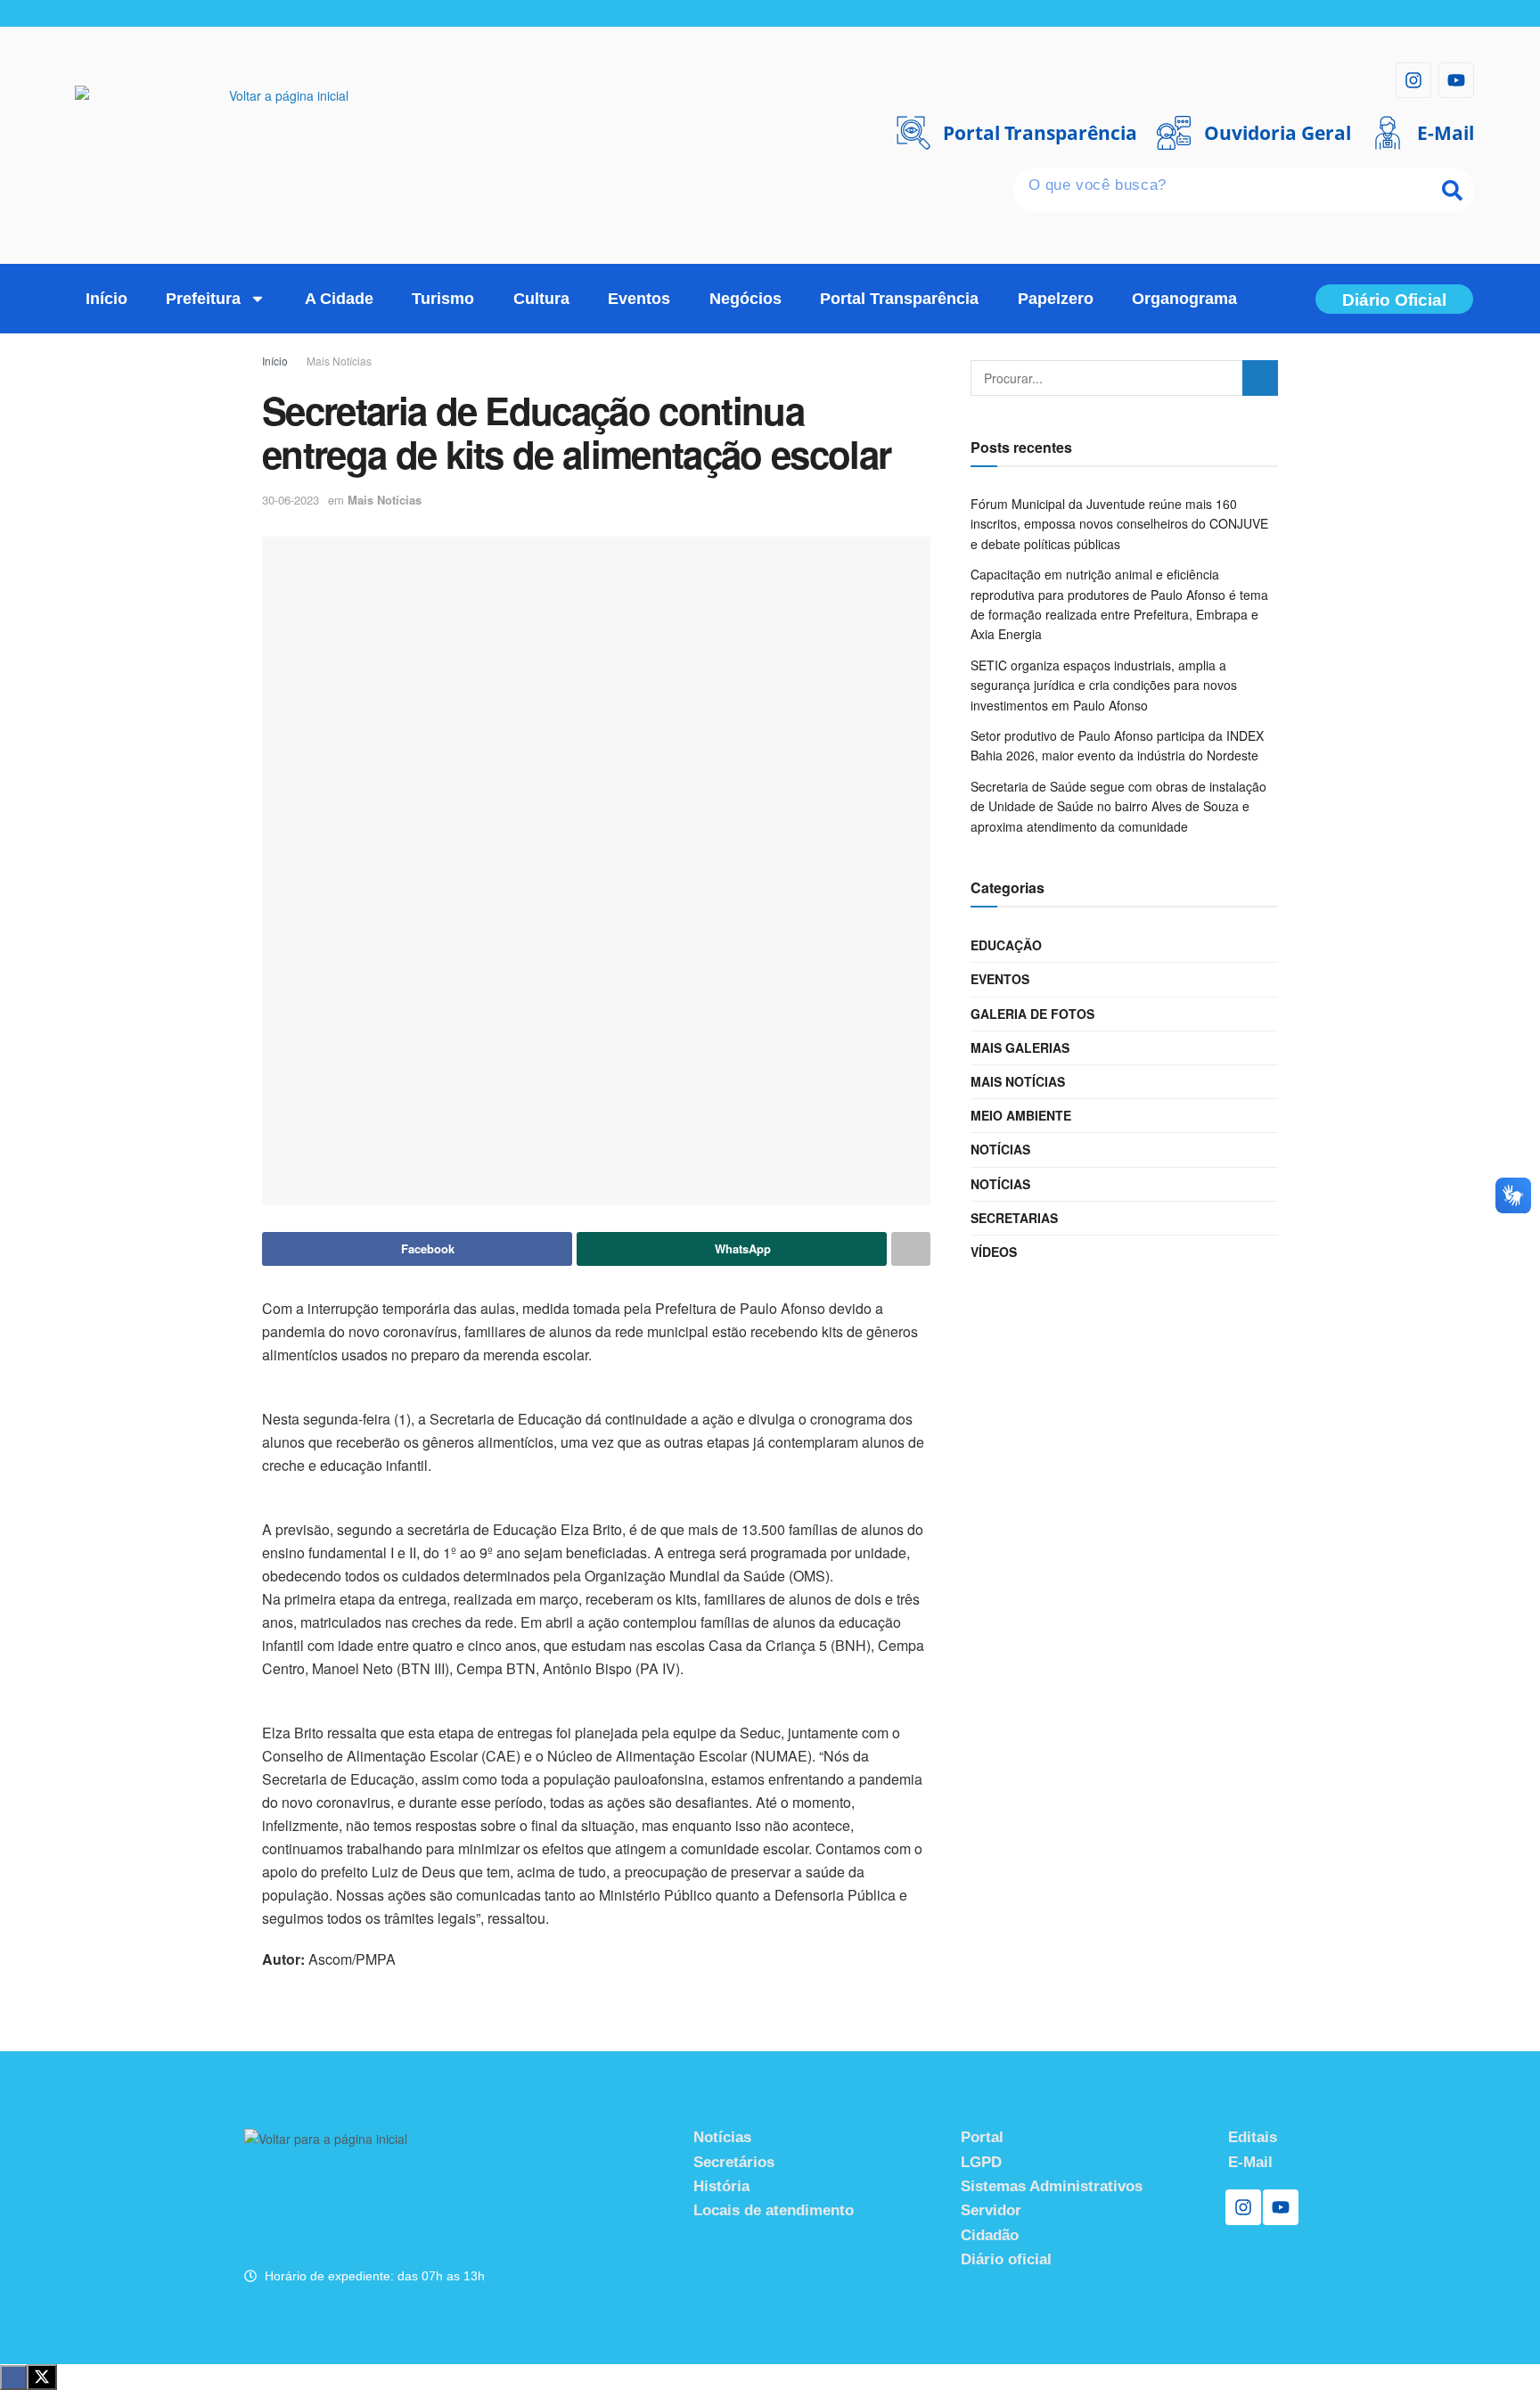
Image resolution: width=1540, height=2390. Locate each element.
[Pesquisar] (1452, 190)
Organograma (1184, 299)
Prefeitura (203, 299)
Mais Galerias (1020, 1047)
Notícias (1000, 1149)
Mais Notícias (339, 361)
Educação (1006, 945)
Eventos (639, 299)
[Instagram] (1413, 80)
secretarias (1014, 1218)
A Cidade (339, 299)
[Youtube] (1456, 80)
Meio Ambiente (1021, 1115)
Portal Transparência (899, 299)
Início (106, 299)
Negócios (745, 299)
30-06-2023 (291, 500)
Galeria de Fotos (1032, 1014)
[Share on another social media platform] (911, 1249)
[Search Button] (1260, 378)
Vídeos (994, 1252)
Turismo (443, 299)
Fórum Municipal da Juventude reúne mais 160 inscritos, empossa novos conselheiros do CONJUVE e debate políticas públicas (1119, 524)
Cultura (541, 299)
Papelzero (1056, 299)
